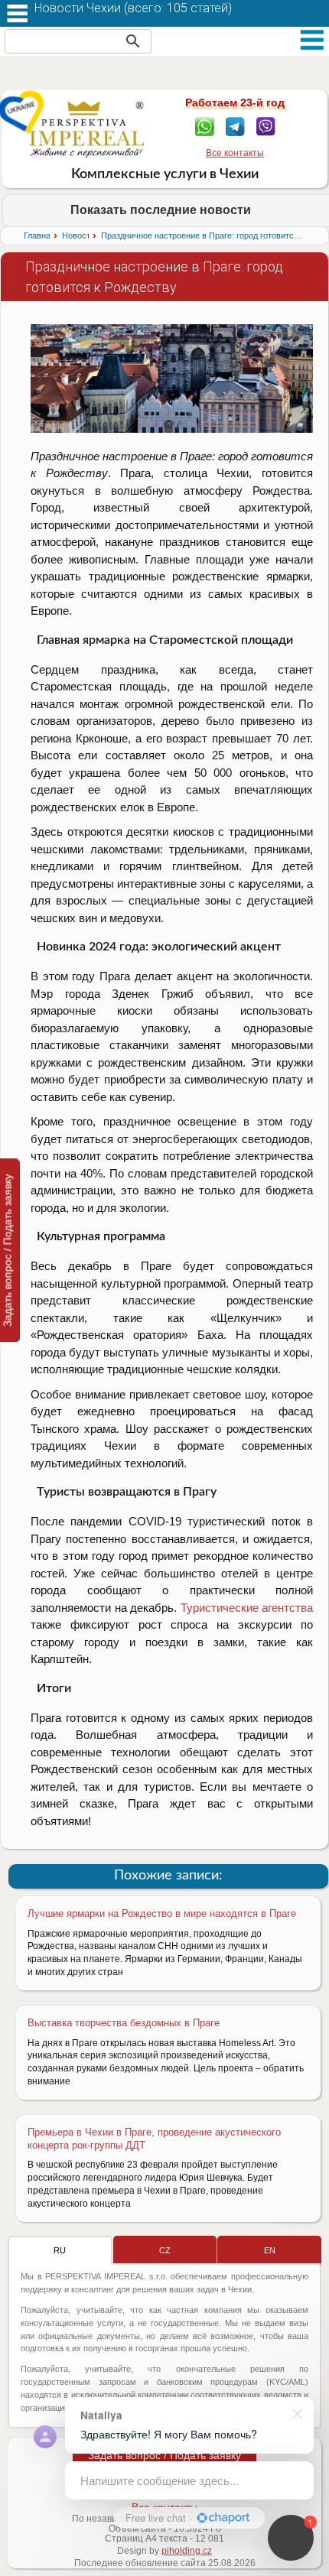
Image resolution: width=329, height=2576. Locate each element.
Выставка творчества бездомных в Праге (124, 2023)
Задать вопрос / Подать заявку (164, 2455)
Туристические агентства (247, 1608)
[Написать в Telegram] (235, 125)
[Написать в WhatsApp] (205, 125)
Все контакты (235, 153)
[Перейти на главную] (87, 129)
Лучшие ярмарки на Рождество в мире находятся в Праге (162, 1913)
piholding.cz (187, 2551)
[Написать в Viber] (266, 125)
